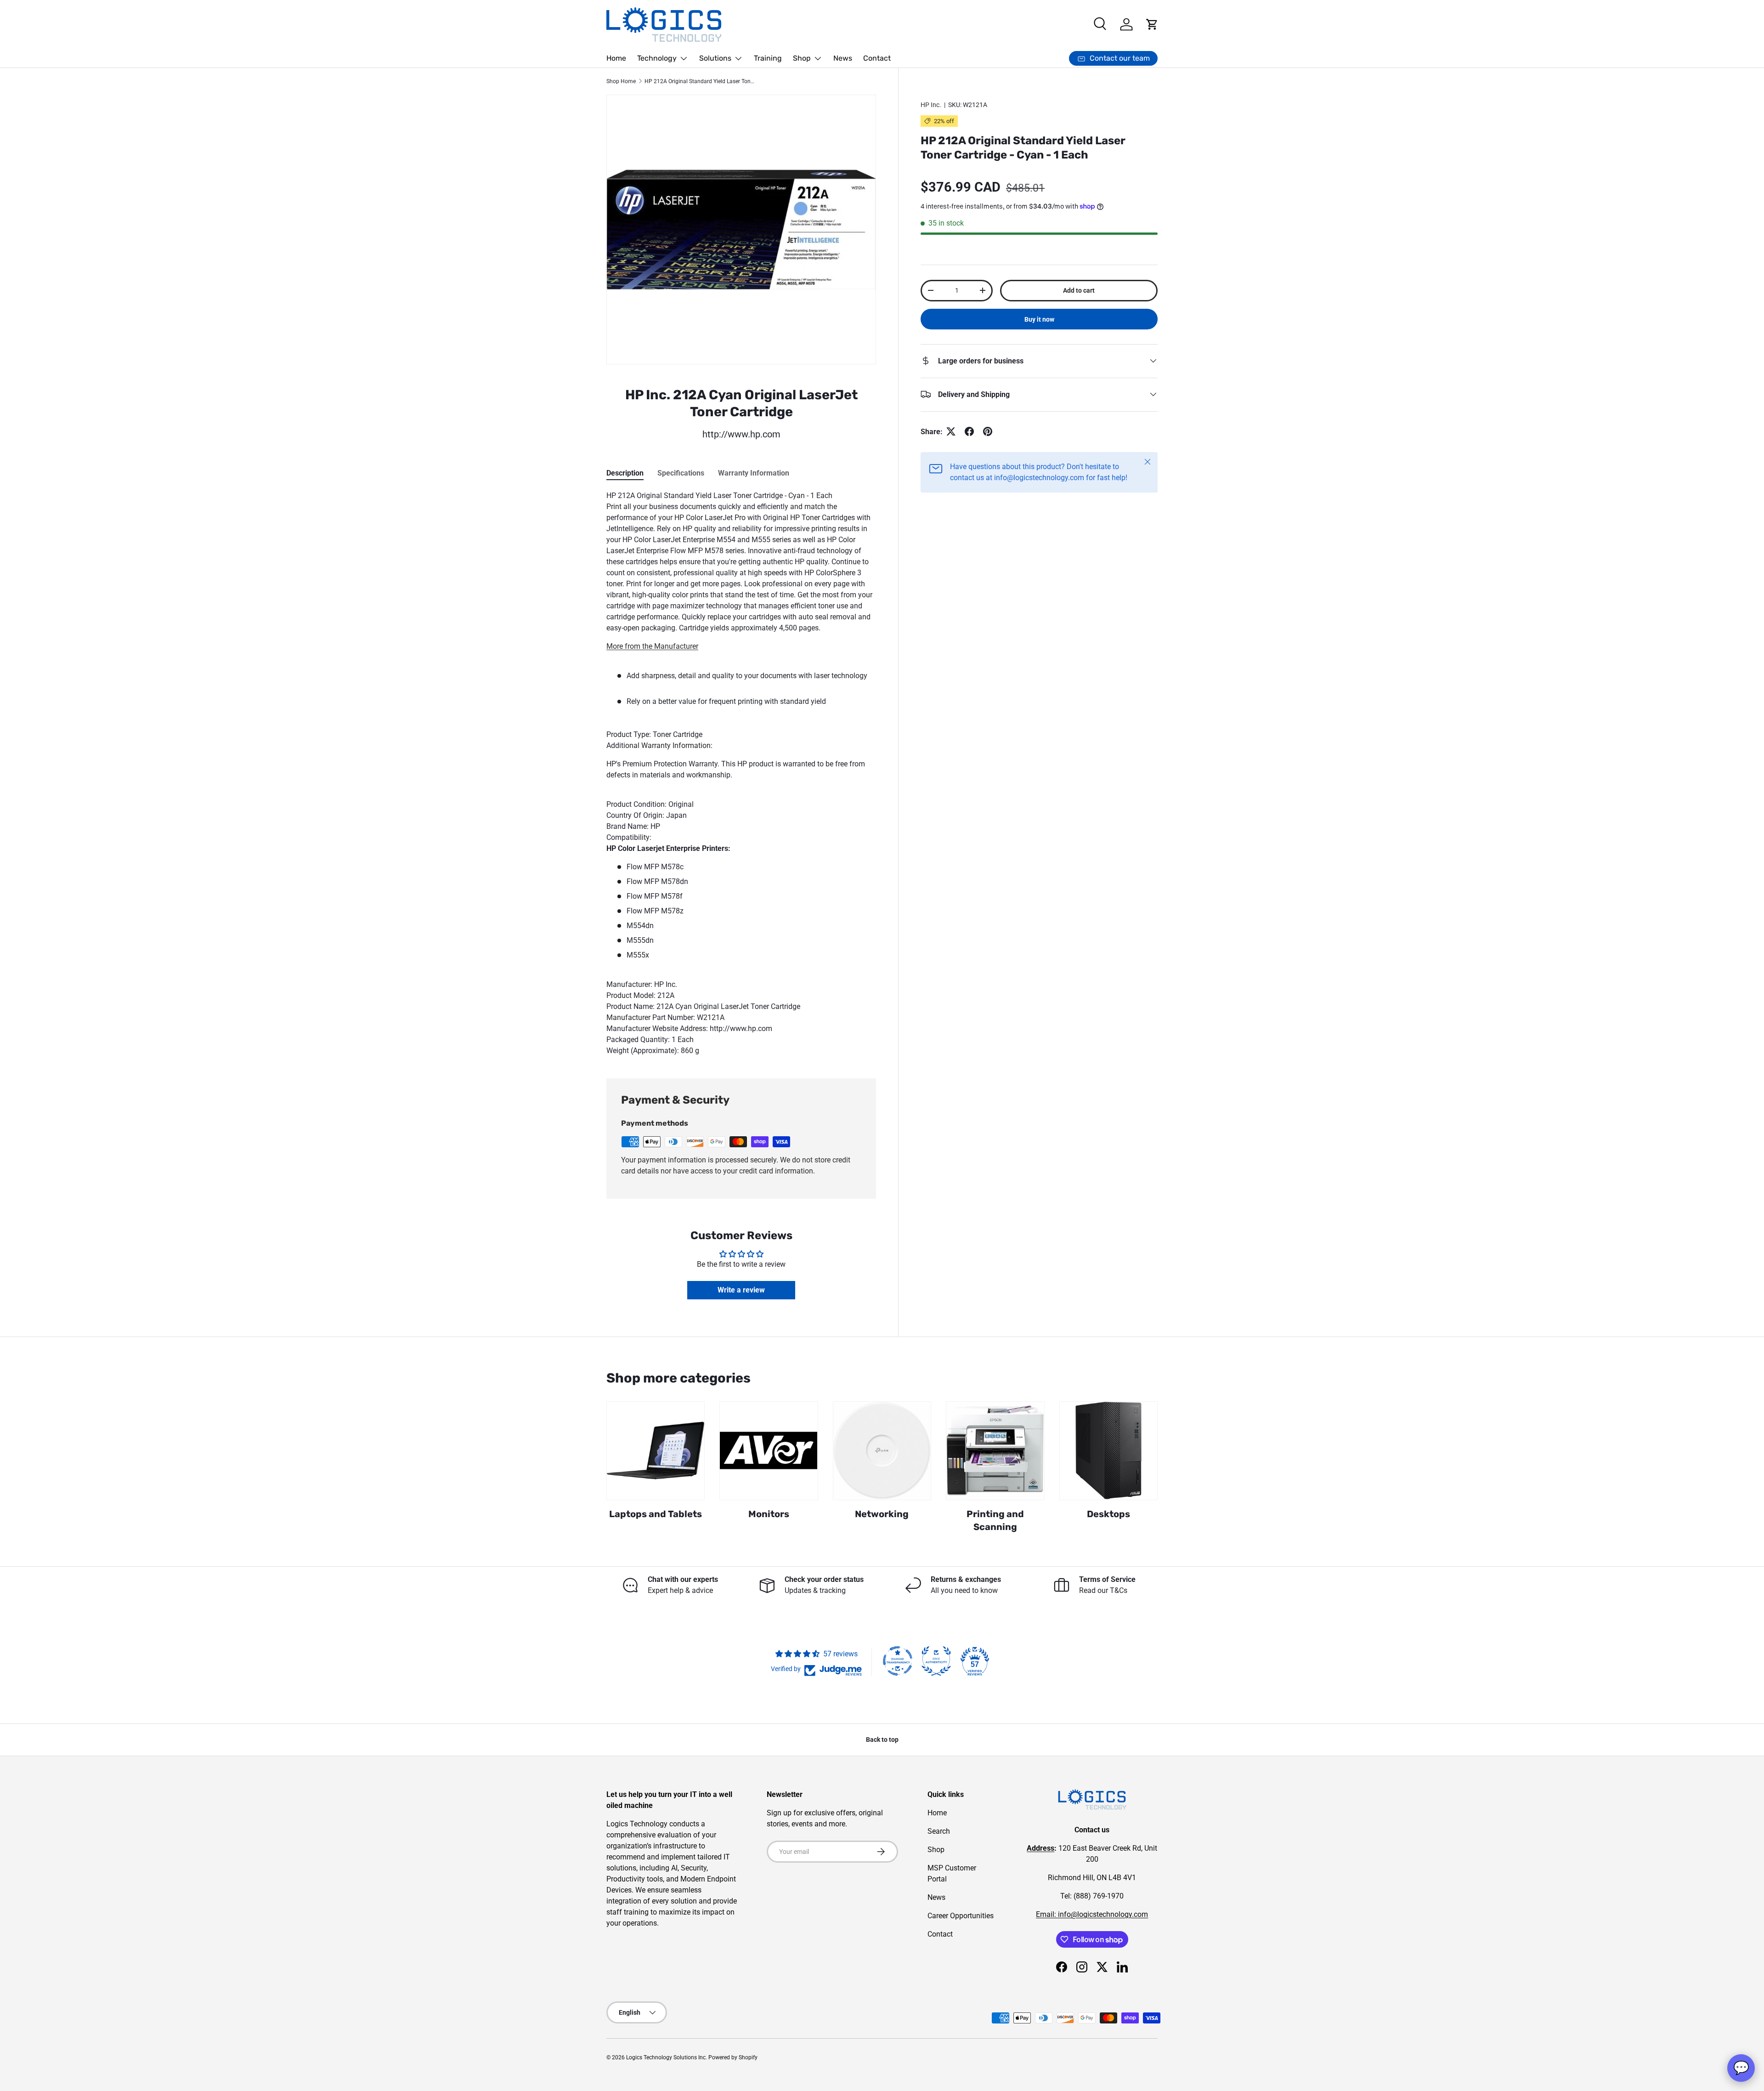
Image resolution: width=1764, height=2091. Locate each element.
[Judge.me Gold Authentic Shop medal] (936, 1661)
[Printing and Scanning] (995, 1451)
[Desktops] (1108, 1451)
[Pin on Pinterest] (988, 431)
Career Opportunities (961, 1916)
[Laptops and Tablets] (656, 1451)
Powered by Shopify (733, 2057)
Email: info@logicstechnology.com (1092, 1914)
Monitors (769, 1514)
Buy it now (1039, 319)
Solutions (715, 58)
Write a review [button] (741, 1290)
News (843, 58)
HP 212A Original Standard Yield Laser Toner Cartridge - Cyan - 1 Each (700, 81)
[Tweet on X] (951, 431)
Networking (882, 1514)
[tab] (625, 473)
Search (939, 1831)
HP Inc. (931, 105)
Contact (877, 58)
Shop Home (621, 81)
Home (616, 58)
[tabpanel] (741, 773)
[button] (1152, 24)
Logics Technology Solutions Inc (666, 2057)
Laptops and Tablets (656, 1514)
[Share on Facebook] (969, 431)
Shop (802, 58)
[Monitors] (769, 1451)
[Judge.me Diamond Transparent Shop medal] (898, 1661)
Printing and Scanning (995, 1520)
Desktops (1108, 1514)
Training (768, 58)
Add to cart (1079, 290)
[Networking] (882, 1451)
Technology (657, 58)
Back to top (882, 1740)
